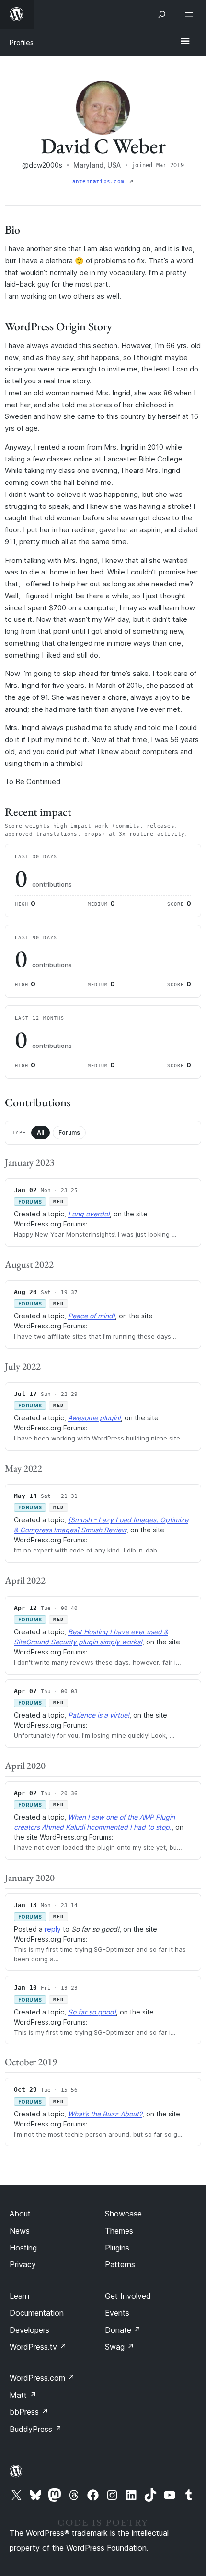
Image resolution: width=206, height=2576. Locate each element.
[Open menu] (191, 14)
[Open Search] (162, 14)
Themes (119, 2231)
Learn (19, 2296)
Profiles (22, 42)
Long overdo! (89, 1214)
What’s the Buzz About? (105, 2114)
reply (53, 1929)
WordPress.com (42, 2378)
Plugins (117, 2248)
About (20, 2214)
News (20, 2231)
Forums (69, 1132)
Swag (120, 2347)
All (40, 1132)
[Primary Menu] (185, 42)
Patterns (120, 2264)
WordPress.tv (38, 2347)
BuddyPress (36, 2429)
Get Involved (128, 2296)
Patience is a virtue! (99, 1715)
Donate (123, 2330)
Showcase (123, 2214)
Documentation (37, 2313)
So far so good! (92, 2012)
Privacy (23, 2264)
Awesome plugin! (94, 1418)
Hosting (23, 2248)
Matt (23, 2395)
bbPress (29, 2412)
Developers (29, 2330)
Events (117, 2313)
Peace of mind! (92, 1316)
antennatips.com (100, 182)
